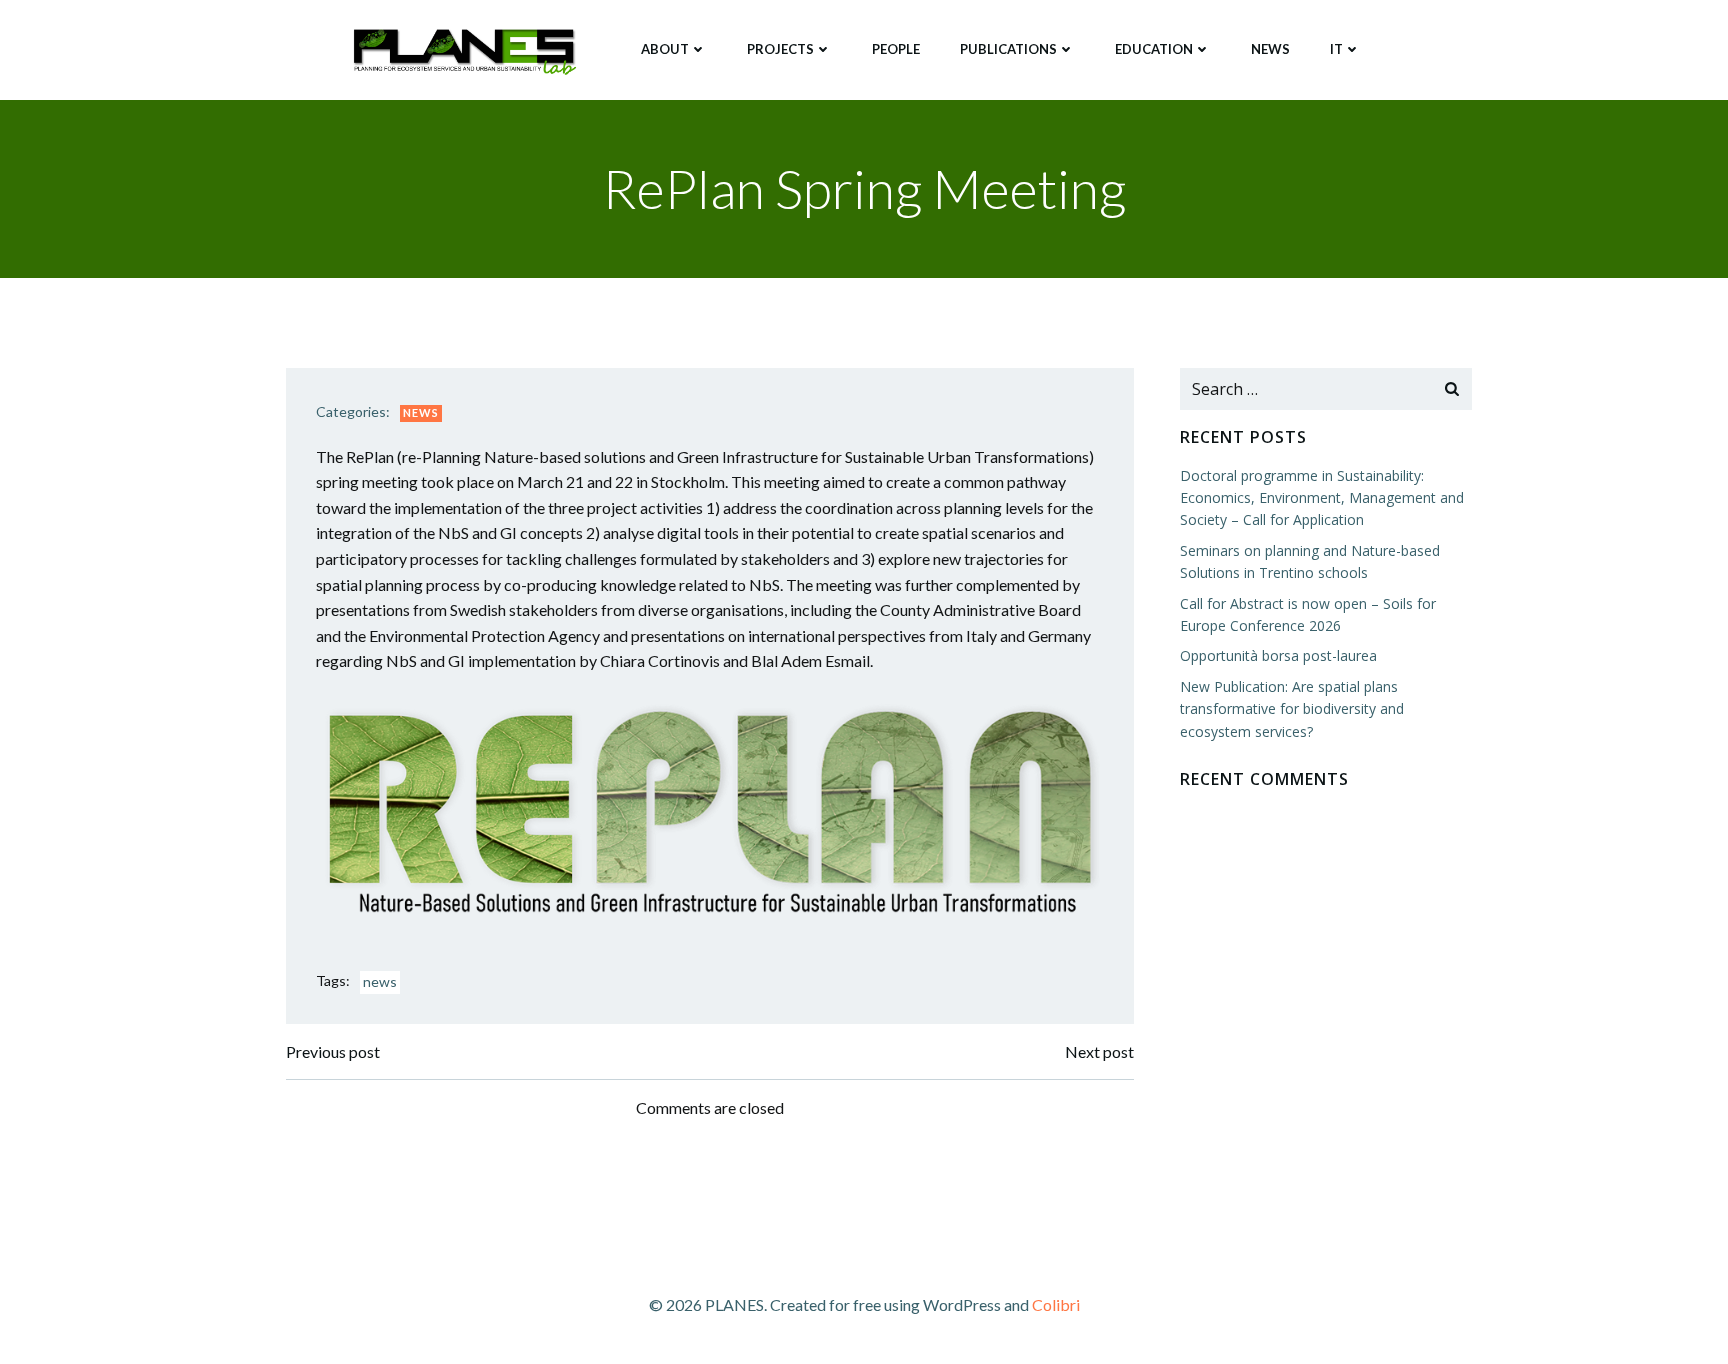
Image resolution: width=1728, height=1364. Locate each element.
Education (1154, 49)
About (665, 49)
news (380, 981)
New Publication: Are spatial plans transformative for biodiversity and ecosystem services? (1292, 709)
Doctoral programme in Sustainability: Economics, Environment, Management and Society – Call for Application (1322, 498)
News (1270, 49)
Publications (1008, 49)
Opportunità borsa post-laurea (1278, 655)
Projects (780, 49)
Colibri (1056, 1304)
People (896, 49)
